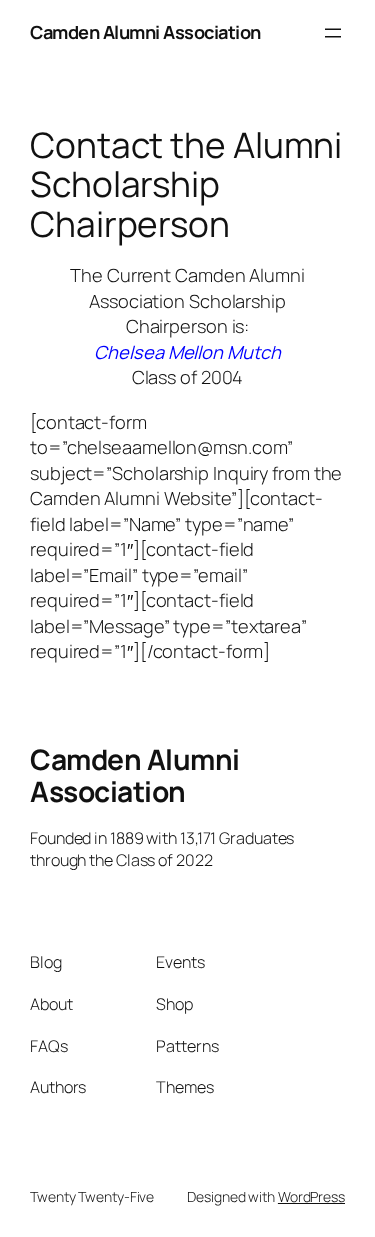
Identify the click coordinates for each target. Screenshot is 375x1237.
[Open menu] (333, 33)
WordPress (311, 1196)
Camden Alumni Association (145, 32)
